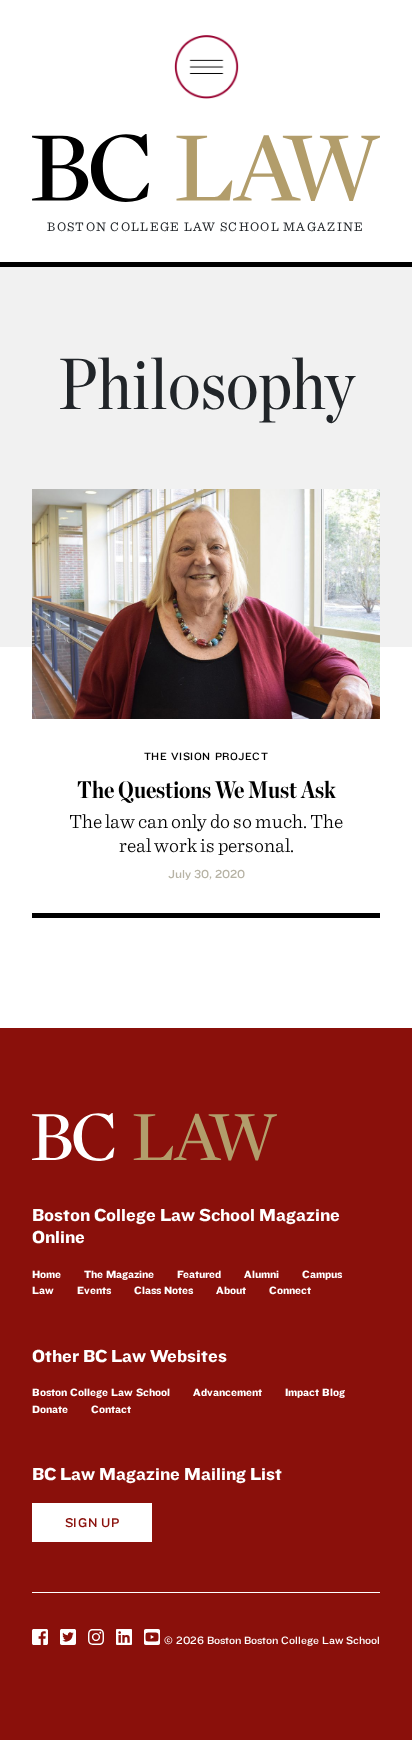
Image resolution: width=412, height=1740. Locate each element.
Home (46, 1274)
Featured (199, 1274)
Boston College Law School (101, 1392)
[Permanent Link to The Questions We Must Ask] (206, 600)
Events (94, 1290)
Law (43, 1290)
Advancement (227, 1392)
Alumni (261, 1274)
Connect (290, 1290)
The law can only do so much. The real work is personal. (206, 832)
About (231, 1290)
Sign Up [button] (92, 1522)
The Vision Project (206, 756)
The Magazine (119, 1274)
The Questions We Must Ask (206, 789)
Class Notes (163, 1290)
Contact (111, 1409)
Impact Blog (315, 1392)
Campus (322, 1274)
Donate (50, 1409)
